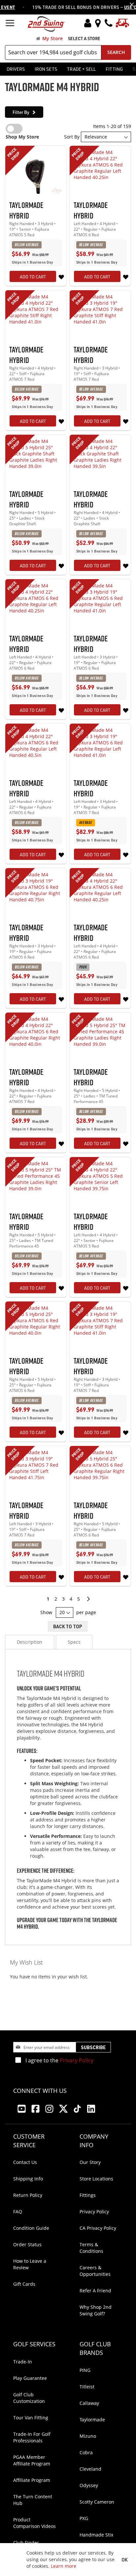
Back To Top (68, 1626)
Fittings (88, 2195)
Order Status (27, 2244)
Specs (74, 1642)
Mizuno (88, 2436)
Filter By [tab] (21, 112)
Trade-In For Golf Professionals (32, 2437)
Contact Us (25, 2162)
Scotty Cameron (97, 2502)
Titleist (87, 2387)
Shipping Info (28, 2179)
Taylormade (92, 2420)
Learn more (64, 2566)
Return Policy (28, 2195)
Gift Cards (24, 2284)
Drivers (16, 69)
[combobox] (53, 52)
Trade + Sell (81, 69)
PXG (84, 2518)
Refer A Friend (95, 2291)
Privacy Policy (77, 2060)
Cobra (86, 2452)
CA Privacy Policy (98, 2228)
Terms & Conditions (91, 2248)
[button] (61, 277)
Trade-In (23, 2362)
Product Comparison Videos (34, 2523)
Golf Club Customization (29, 2398)
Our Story (90, 2162)
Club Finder (26, 2543)
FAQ (18, 2212)
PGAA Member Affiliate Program (32, 2460)
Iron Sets (46, 69)
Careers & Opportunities (95, 2271)
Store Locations (96, 2179)
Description (30, 1642)
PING (85, 2370)
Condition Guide (31, 2228)
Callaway (89, 2403)
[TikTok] (77, 2109)
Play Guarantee (30, 2378)
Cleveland (90, 2469)
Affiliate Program (32, 2480)
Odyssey (89, 2485)
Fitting (114, 69)
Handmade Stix (96, 2535)
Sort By (72, 137)
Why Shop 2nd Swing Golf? (96, 2310)
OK (124, 2560)
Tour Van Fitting (31, 2418)
